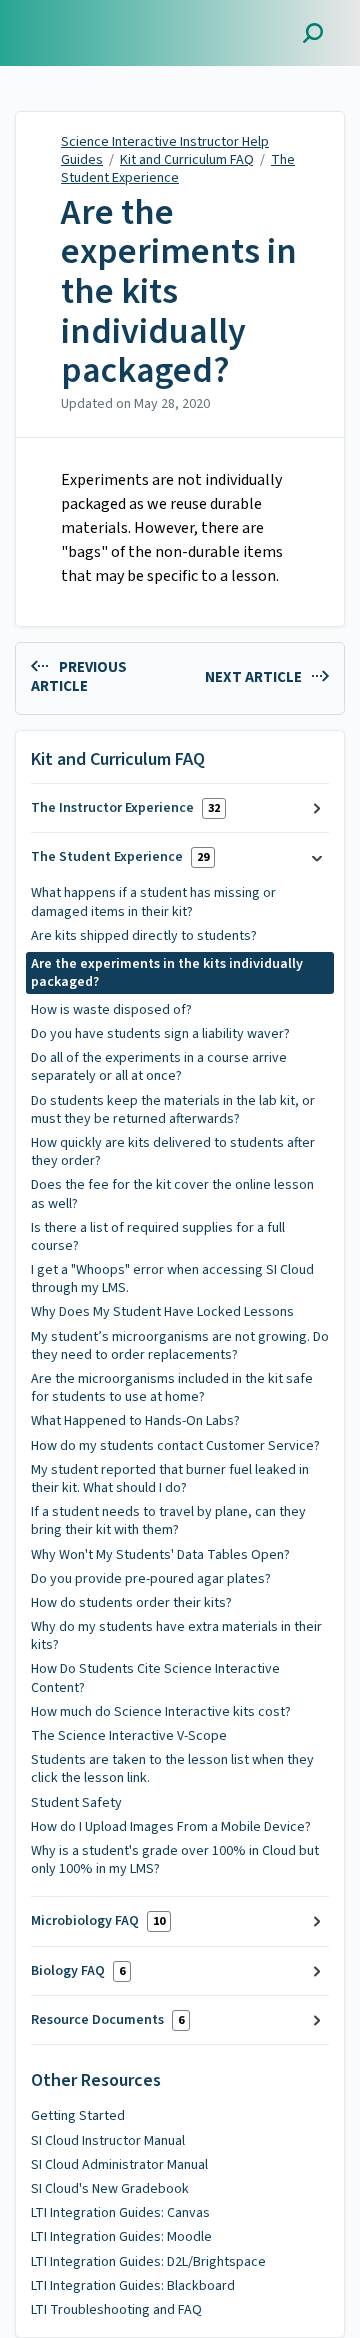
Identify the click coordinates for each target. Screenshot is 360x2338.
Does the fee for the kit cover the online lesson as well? (172, 1194)
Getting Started (78, 2116)
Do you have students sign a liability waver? (160, 1034)
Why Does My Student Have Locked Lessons (162, 1312)
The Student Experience (178, 169)
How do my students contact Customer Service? (175, 1446)
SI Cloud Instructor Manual (108, 2141)
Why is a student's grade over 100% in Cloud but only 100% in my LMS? (175, 1860)
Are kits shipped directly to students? (144, 936)
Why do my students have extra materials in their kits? (176, 1636)
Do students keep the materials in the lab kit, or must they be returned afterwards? (173, 1110)
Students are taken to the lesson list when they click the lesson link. (172, 1769)
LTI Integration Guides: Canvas (120, 2213)
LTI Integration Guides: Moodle (121, 2237)
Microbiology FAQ (98, 1921)
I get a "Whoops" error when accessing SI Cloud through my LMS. (172, 1279)
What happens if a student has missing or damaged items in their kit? (153, 902)
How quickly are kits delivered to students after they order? (173, 1152)
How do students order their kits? (131, 1603)
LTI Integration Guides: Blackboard (133, 2286)
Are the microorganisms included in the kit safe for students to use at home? (172, 1388)
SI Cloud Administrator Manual (119, 2165)
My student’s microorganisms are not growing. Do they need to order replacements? (180, 1346)
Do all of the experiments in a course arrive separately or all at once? (159, 1067)
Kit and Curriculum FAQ (187, 160)
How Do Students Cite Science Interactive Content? (155, 1678)
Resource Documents (107, 2020)
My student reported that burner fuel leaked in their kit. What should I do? (170, 1479)
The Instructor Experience (125, 808)
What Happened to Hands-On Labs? (135, 1421)
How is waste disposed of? (111, 1010)
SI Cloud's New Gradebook (110, 2189)
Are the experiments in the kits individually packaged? (179, 292)
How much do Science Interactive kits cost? (161, 1712)
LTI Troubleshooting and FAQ (116, 2310)
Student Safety (76, 1803)
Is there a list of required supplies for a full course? (158, 1237)
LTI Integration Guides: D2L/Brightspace (148, 2262)
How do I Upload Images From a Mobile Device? (171, 1827)
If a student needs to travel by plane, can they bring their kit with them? (168, 1521)
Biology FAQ (78, 1971)
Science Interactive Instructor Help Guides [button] (106, 23)
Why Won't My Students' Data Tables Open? (160, 1555)
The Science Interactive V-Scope (129, 1736)
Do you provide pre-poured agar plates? (151, 1579)
